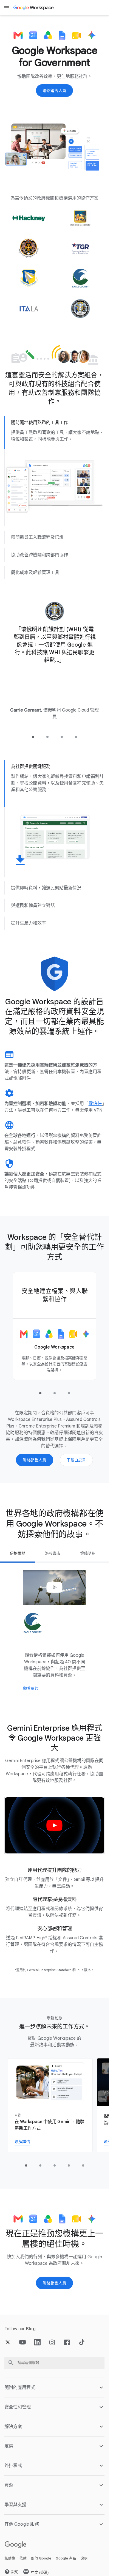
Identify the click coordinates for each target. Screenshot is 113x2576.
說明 (84, 2558)
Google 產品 (66, 2558)
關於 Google (41, 2558)
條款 (23, 2558)
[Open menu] (7, 8)
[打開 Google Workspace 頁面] (34, 8)
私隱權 (10, 2558)
